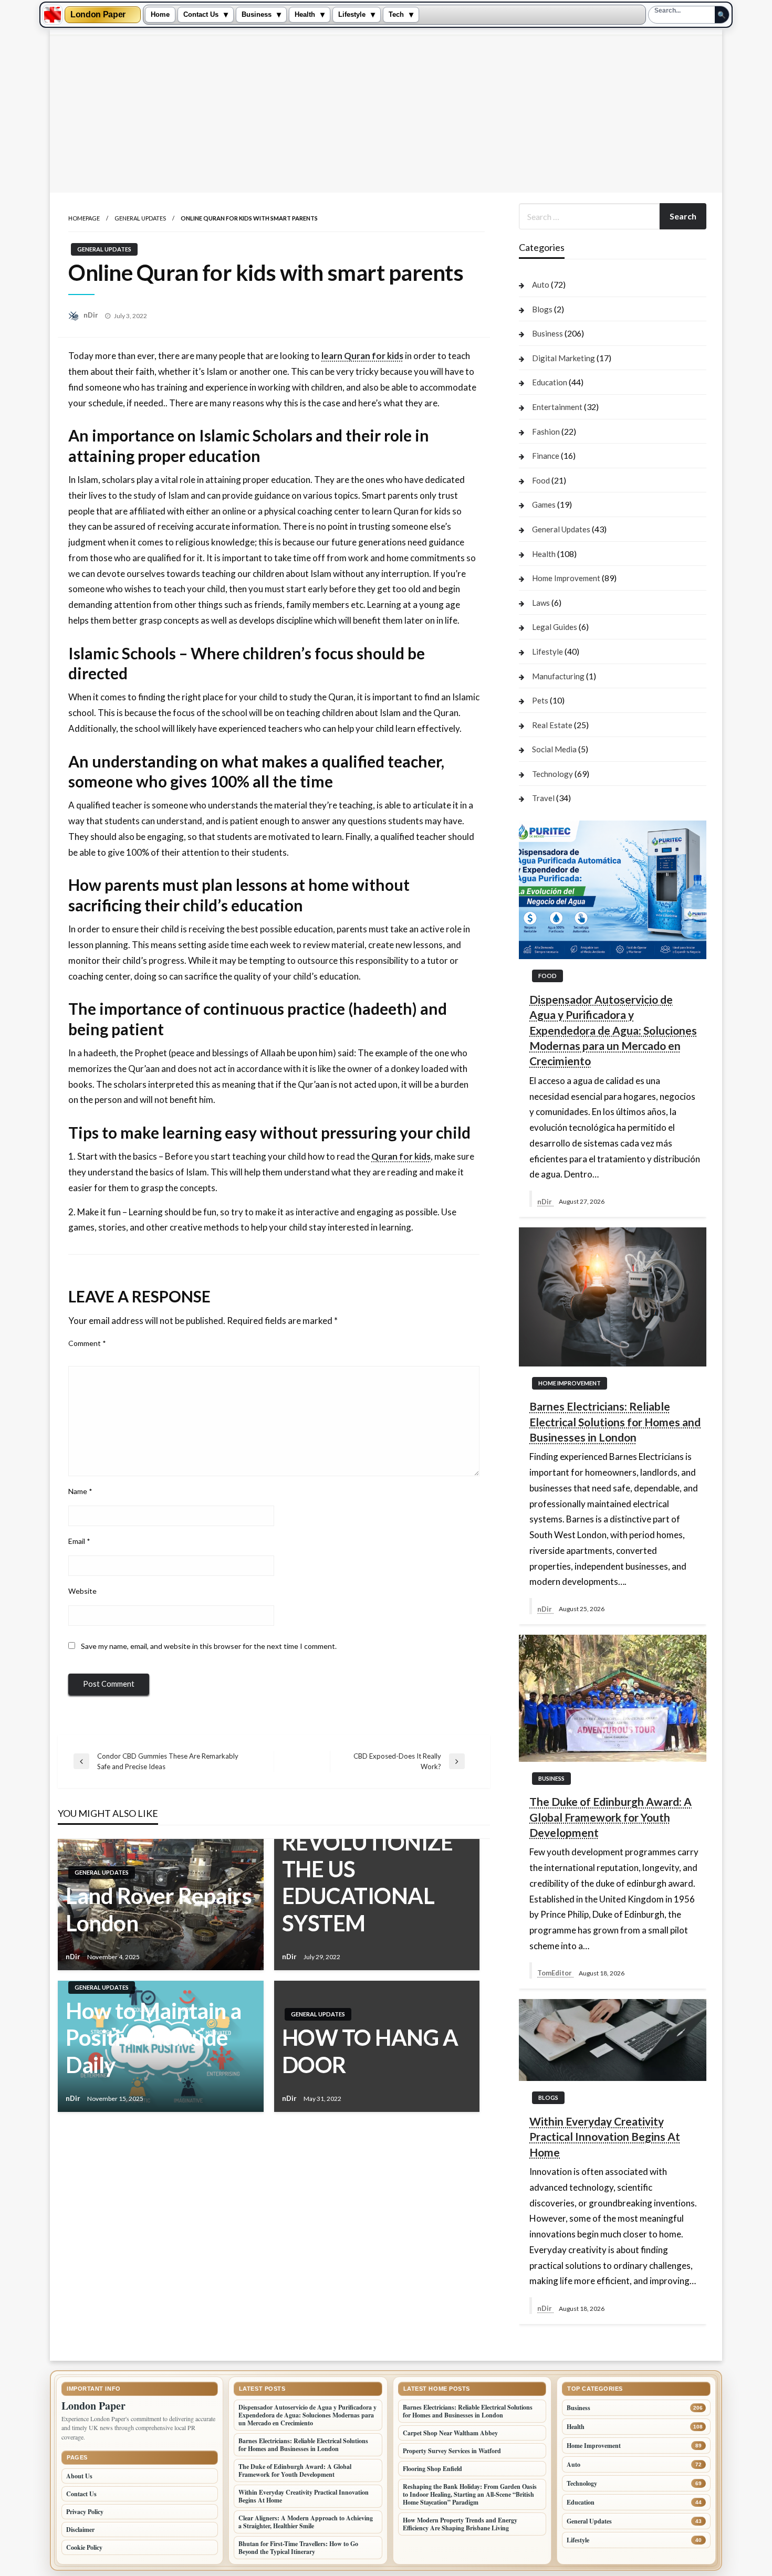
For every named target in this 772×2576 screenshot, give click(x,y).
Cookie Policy (84, 2547)
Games (544, 504)
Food (541, 480)
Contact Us (201, 15)
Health (305, 15)
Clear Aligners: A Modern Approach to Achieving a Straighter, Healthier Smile (306, 2522)
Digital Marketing (564, 358)
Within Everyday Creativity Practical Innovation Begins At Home (605, 2137)
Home (160, 15)
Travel (543, 798)
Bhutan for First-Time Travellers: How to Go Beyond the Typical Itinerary (298, 2548)
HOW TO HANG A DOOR (370, 2051)
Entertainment (557, 407)
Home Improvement (566, 578)
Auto (541, 285)
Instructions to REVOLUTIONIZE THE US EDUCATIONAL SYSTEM (368, 1869)
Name (80, 1491)
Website (82, 1591)
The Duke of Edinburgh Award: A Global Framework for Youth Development (611, 1817)
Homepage (84, 218)
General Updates (140, 218)
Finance (546, 456)
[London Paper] (53, 15)
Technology (552, 774)
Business (257, 15)
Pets (540, 700)
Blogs (542, 309)
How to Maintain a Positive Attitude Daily (154, 2037)
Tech (396, 15)
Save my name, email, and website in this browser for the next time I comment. (209, 1646)
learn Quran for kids (362, 356)
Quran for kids (401, 1156)
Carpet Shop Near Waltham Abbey (450, 2433)
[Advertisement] (386, 114)
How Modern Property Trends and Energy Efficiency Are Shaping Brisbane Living (460, 2524)
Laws (541, 603)
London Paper (98, 15)
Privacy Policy (85, 2512)
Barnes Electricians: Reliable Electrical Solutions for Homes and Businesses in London (615, 1422)
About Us (79, 2476)
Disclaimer (80, 2530)
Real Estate (552, 725)
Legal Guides (555, 627)
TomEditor (555, 1973)
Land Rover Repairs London (159, 1909)
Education (550, 382)
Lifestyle (352, 15)
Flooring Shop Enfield (432, 2469)
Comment (87, 1343)
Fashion (546, 432)
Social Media (554, 749)
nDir (92, 315)
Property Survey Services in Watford (452, 2451)
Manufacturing (558, 676)
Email (79, 1541)
